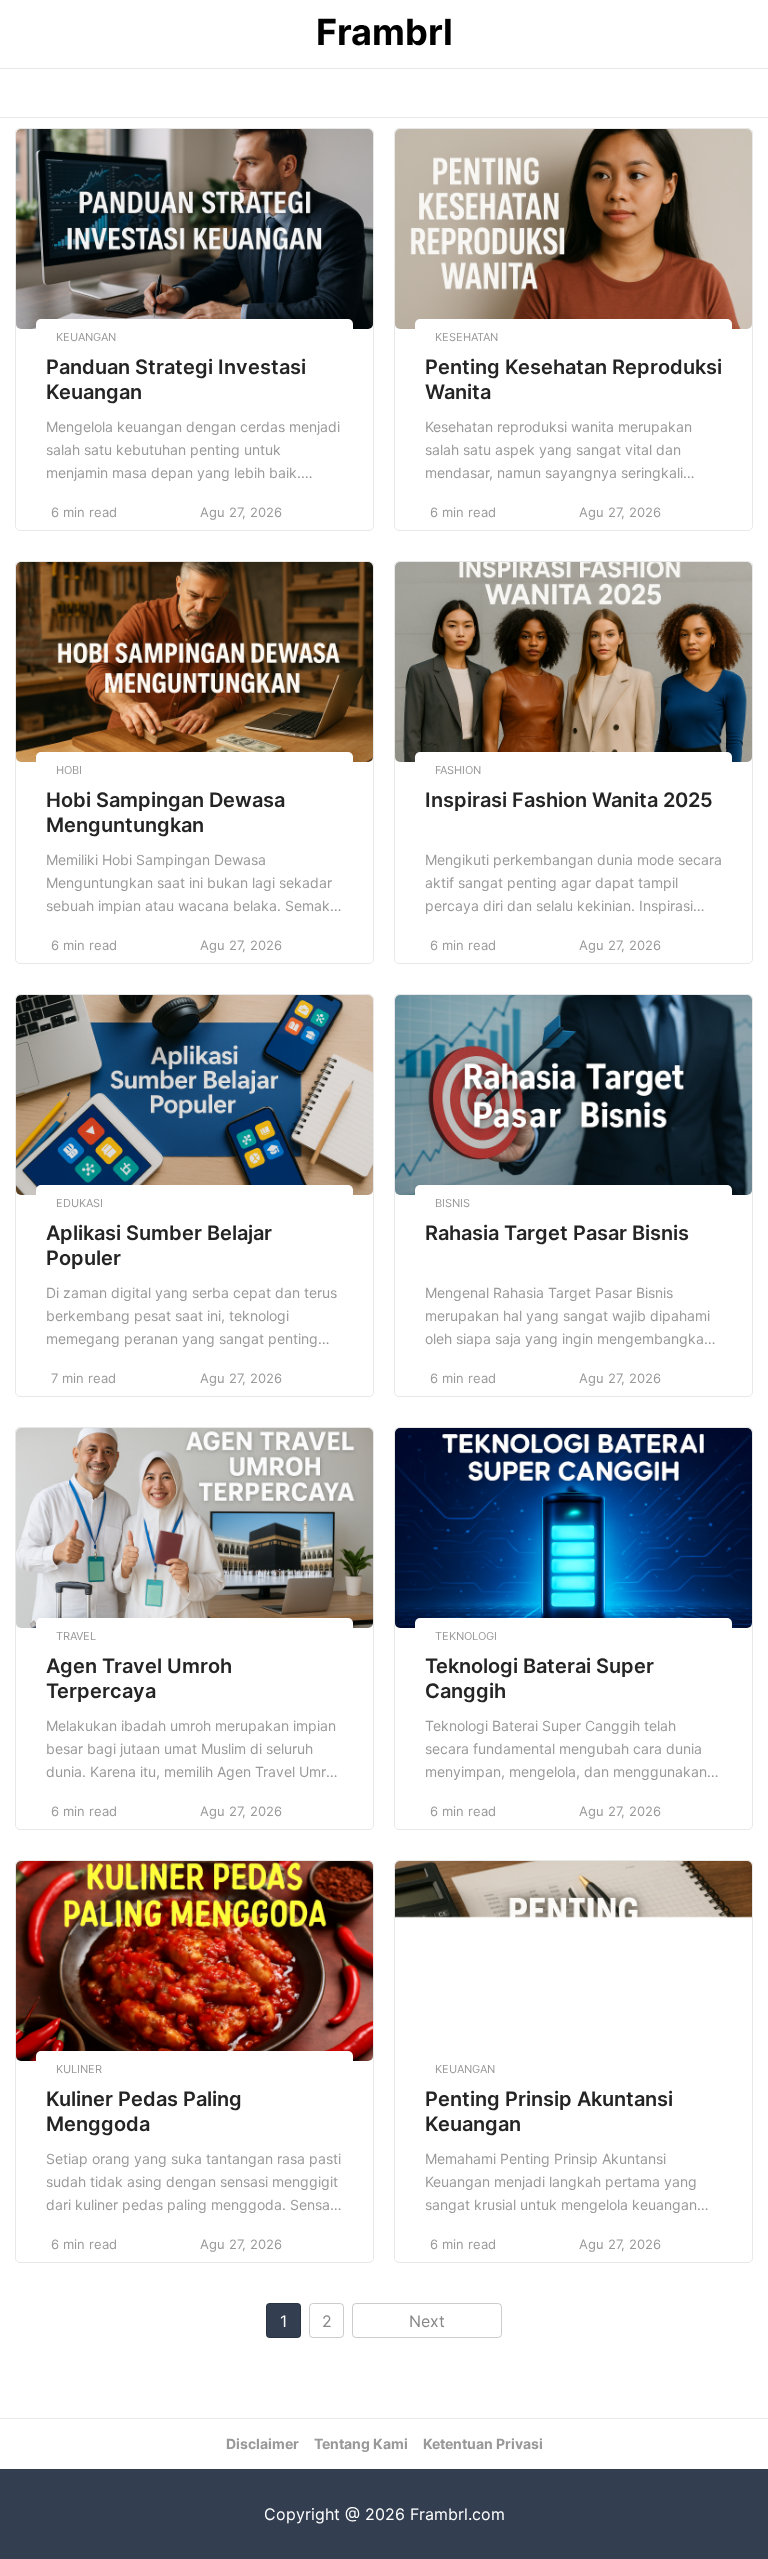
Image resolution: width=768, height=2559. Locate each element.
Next (427, 2321)
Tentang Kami (361, 2443)
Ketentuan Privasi (483, 2443)
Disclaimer (262, 2443)
